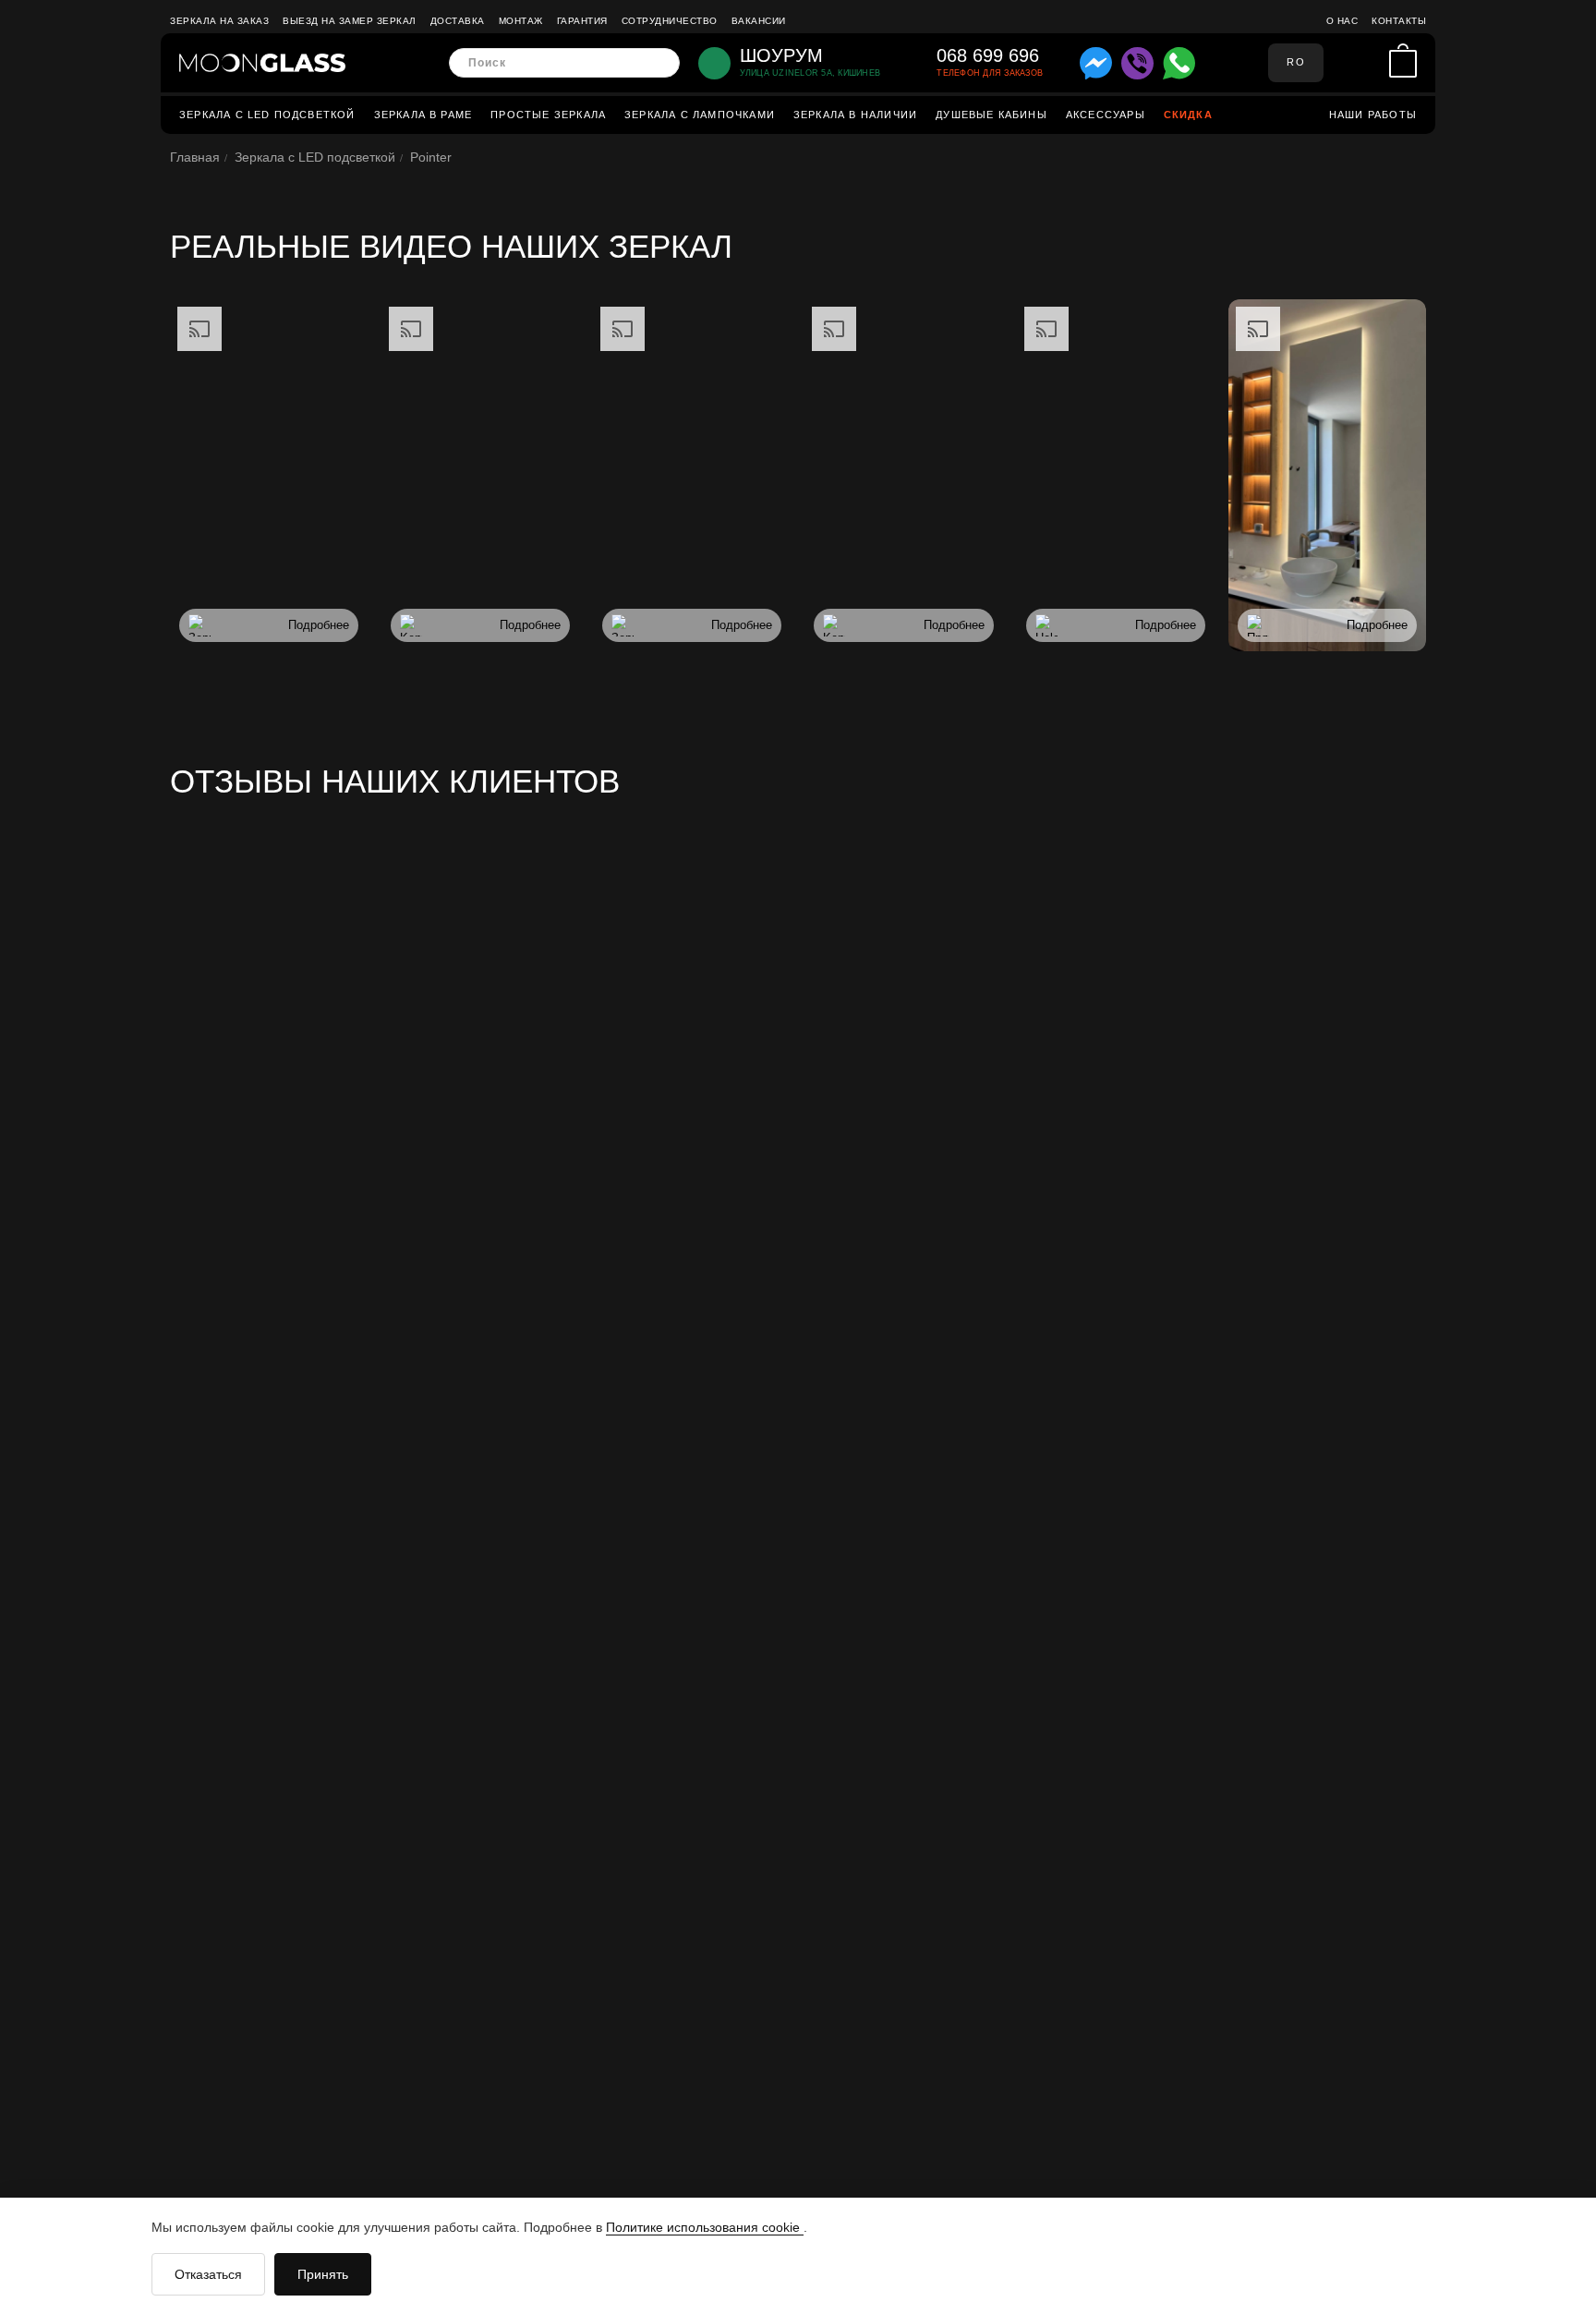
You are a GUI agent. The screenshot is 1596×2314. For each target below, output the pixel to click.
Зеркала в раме (423, 115)
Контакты (1399, 21)
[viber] (1137, 63)
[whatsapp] (1179, 63)
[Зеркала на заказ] (262, 63)
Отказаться (208, 2274)
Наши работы (1373, 115)
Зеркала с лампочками (700, 115)
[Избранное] (1370, 63)
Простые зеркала (548, 115)
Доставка (458, 21)
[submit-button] (660, 63)
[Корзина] (1403, 63)
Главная (195, 157)
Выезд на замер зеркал (350, 21)
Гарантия (582, 21)
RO (1295, 62)
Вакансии (759, 21)
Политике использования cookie (705, 2227)
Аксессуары (1106, 115)
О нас (1342, 21)
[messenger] (1096, 63)
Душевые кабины (991, 115)
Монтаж (521, 21)
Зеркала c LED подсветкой (267, 115)
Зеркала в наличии (855, 115)
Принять (323, 2274)
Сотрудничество (670, 21)
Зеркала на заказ (219, 21)
